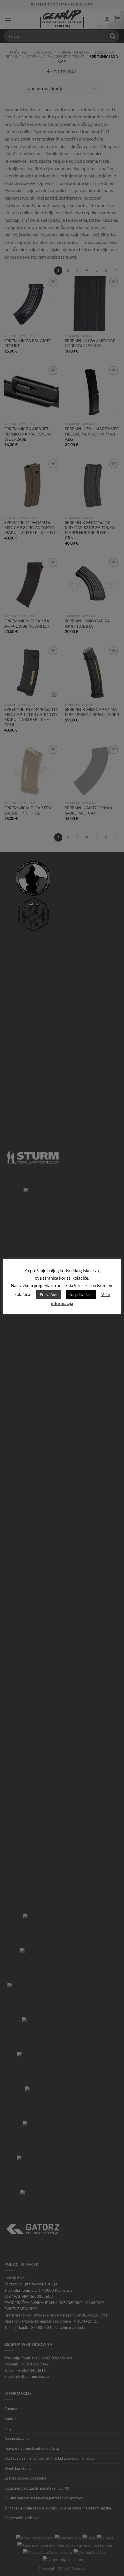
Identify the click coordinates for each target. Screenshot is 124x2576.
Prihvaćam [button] (49, 1295)
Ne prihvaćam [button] (81, 1295)
